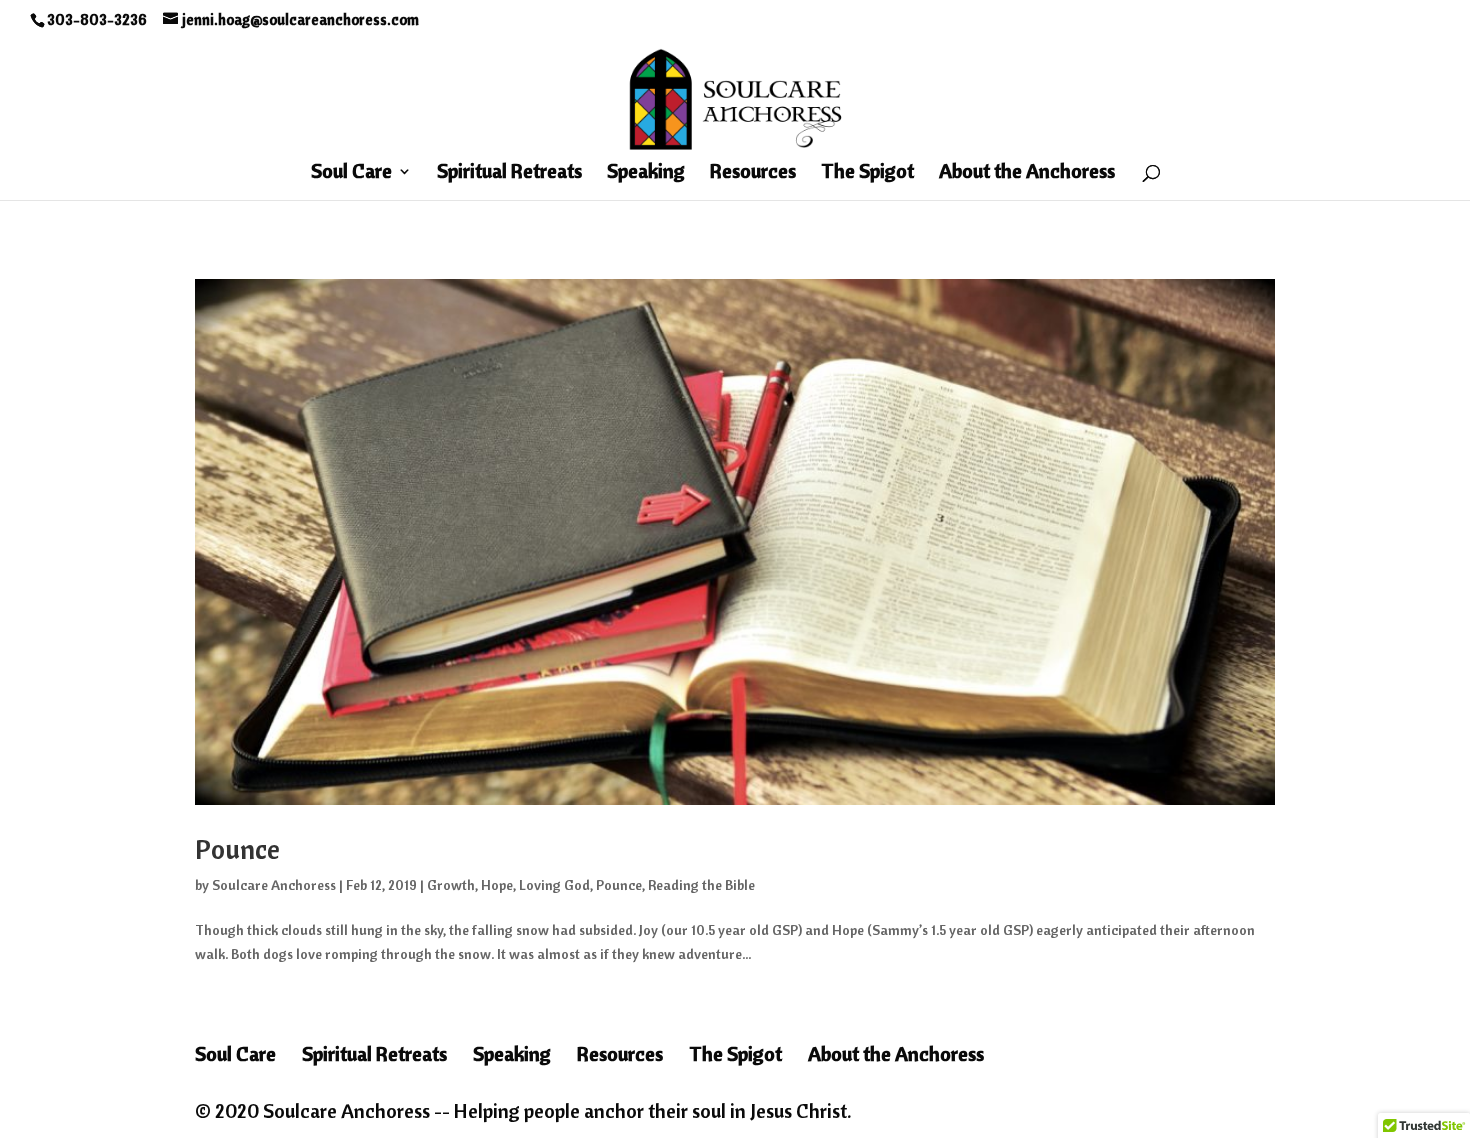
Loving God (554, 885)
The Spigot (867, 173)
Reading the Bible (701, 885)
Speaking (646, 173)
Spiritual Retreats (509, 173)
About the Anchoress (1027, 173)
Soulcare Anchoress (274, 885)
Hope (497, 885)
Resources (753, 173)
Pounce (237, 849)
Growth (451, 885)
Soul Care (351, 173)
